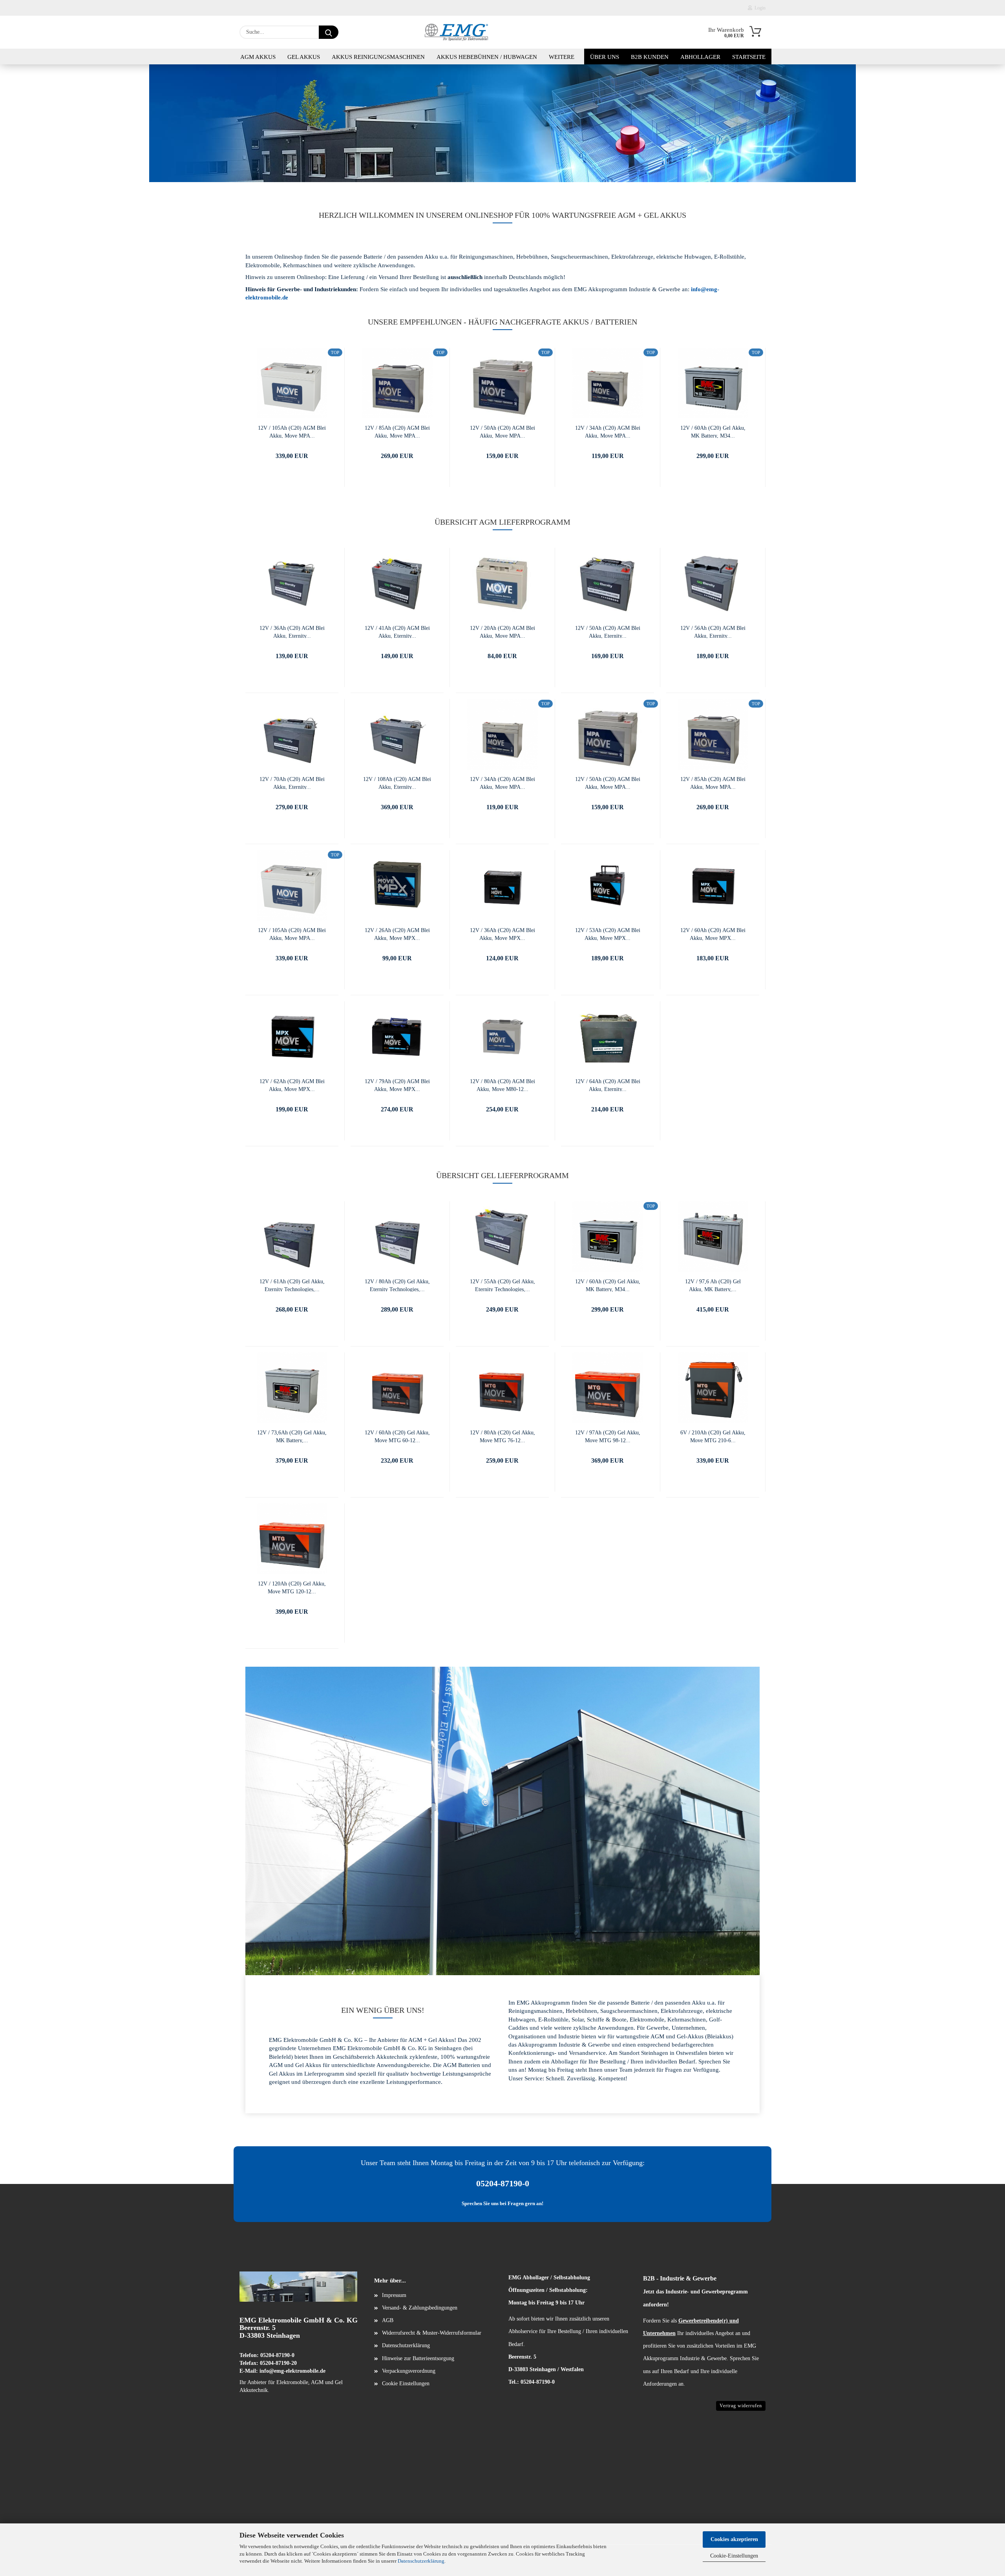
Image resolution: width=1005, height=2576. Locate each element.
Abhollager (700, 57)
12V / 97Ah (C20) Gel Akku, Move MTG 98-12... (608, 1436)
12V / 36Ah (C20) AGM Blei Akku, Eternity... (292, 632)
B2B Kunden (650, 57)
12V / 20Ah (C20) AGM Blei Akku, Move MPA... (502, 632)
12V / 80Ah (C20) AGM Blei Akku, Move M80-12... (502, 1085)
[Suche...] (329, 32)
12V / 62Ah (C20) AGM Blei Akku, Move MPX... (292, 1085)
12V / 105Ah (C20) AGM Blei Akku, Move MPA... (292, 431)
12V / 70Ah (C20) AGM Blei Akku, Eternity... (292, 783)
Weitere (562, 57)
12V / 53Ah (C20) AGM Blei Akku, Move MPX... (608, 934)
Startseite (749, 57)
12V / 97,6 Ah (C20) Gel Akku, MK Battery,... (713, 1285)
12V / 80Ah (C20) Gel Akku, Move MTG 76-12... (502, 1436)
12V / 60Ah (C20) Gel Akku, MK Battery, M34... (713, 431)
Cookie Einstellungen (406, 2384)
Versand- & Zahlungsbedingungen (420, 2308)
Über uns (605, 57)
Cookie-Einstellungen (734, 2556)
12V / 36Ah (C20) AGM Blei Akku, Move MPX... (502, 934)
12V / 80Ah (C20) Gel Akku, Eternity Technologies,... (397, 1285)
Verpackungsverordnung (409, 2371)
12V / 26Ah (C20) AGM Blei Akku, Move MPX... (397, 934)
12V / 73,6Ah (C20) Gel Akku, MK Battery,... (292, 1436)
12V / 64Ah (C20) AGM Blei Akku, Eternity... (608, 1085)
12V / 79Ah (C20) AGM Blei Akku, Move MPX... (397, 1085)
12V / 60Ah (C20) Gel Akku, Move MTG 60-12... (397, 1436)
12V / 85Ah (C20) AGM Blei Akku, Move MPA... (397, 431)
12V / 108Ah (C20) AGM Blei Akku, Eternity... (397, 783)
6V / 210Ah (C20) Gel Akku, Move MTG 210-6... (713, 1436)
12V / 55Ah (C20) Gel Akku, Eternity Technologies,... (502, 1285)
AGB (388, 2320)
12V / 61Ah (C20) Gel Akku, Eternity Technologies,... (292, 1285)
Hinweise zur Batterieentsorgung (418, 2358)
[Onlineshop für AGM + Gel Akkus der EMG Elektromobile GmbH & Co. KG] (456, 32)
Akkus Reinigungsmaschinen (378, 57)
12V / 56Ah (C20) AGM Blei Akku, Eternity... (713, 632)
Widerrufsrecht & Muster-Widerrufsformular (432, 2333)
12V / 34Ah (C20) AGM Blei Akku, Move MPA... (608, 431)
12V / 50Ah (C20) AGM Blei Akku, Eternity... (608, 632)
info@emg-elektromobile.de (292, 2371)
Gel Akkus (304, 57)
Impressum (394, 2295)
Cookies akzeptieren (734, 2539)
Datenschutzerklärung (421, 2561)
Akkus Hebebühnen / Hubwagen (487, 57)
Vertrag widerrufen (741, 2406)
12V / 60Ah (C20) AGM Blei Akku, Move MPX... (713, 934)
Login (759, 8)
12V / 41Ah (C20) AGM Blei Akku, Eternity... (397, 632)
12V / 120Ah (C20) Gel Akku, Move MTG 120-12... (292, 1587)
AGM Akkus (258, 57)
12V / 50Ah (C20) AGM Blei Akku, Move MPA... (502, 431)
